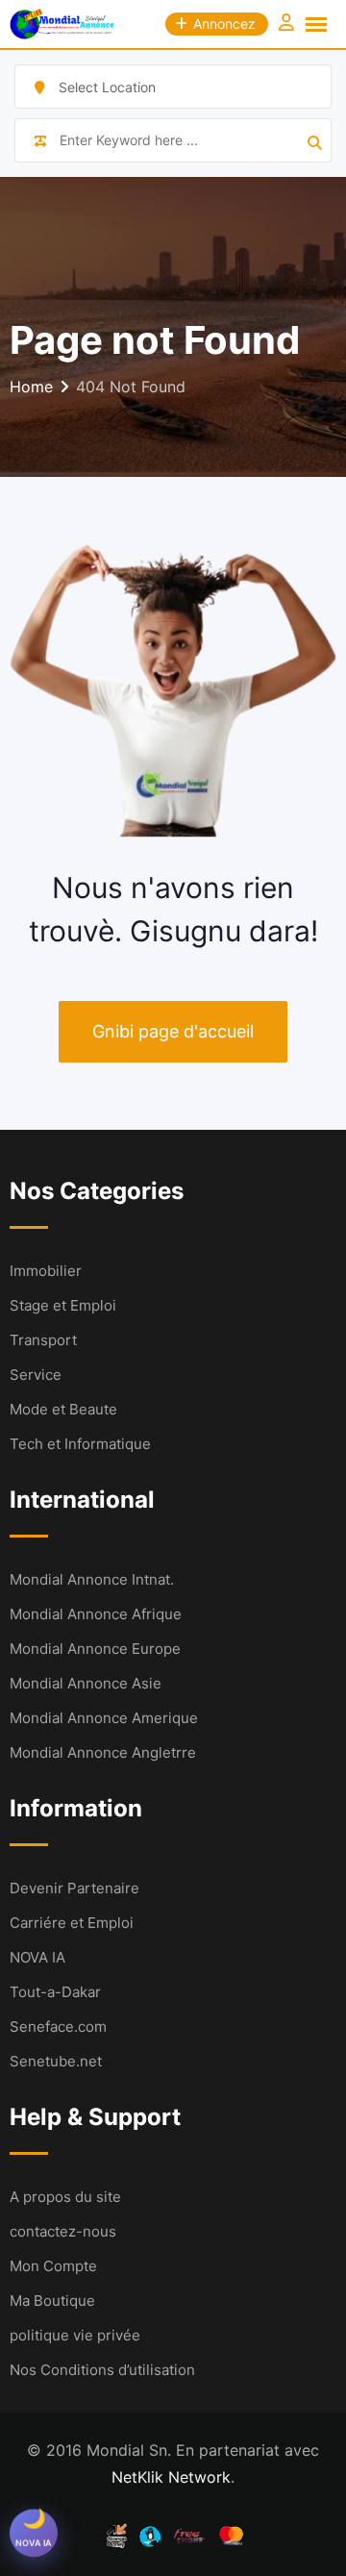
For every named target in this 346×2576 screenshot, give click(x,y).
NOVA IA (37, 1957)
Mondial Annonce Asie (86, 1683)
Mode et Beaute (63, 1409)
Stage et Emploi (63, 1305)
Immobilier (46, 1271)
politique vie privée (75, 2335)
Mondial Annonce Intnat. (92, 1579)
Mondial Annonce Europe (95, 1649)
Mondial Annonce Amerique (104, 1718)
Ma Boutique (52, 2301)
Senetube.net (56, 2061)
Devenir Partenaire (74, 1888)
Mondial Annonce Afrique (96, 1614)
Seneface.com (58, 2026)
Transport (43, 1340)
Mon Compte (53, 2266)
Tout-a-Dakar (55, 1992)
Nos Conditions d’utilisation (102, 2370)
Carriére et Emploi (72, 1923)
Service (36, 1375)
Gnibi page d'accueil (173, 1031)
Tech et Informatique (80, 1444)
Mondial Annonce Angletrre (103, 1752)
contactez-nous (63, 2231)
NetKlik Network (171, 2477)
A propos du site (65, 2197)
